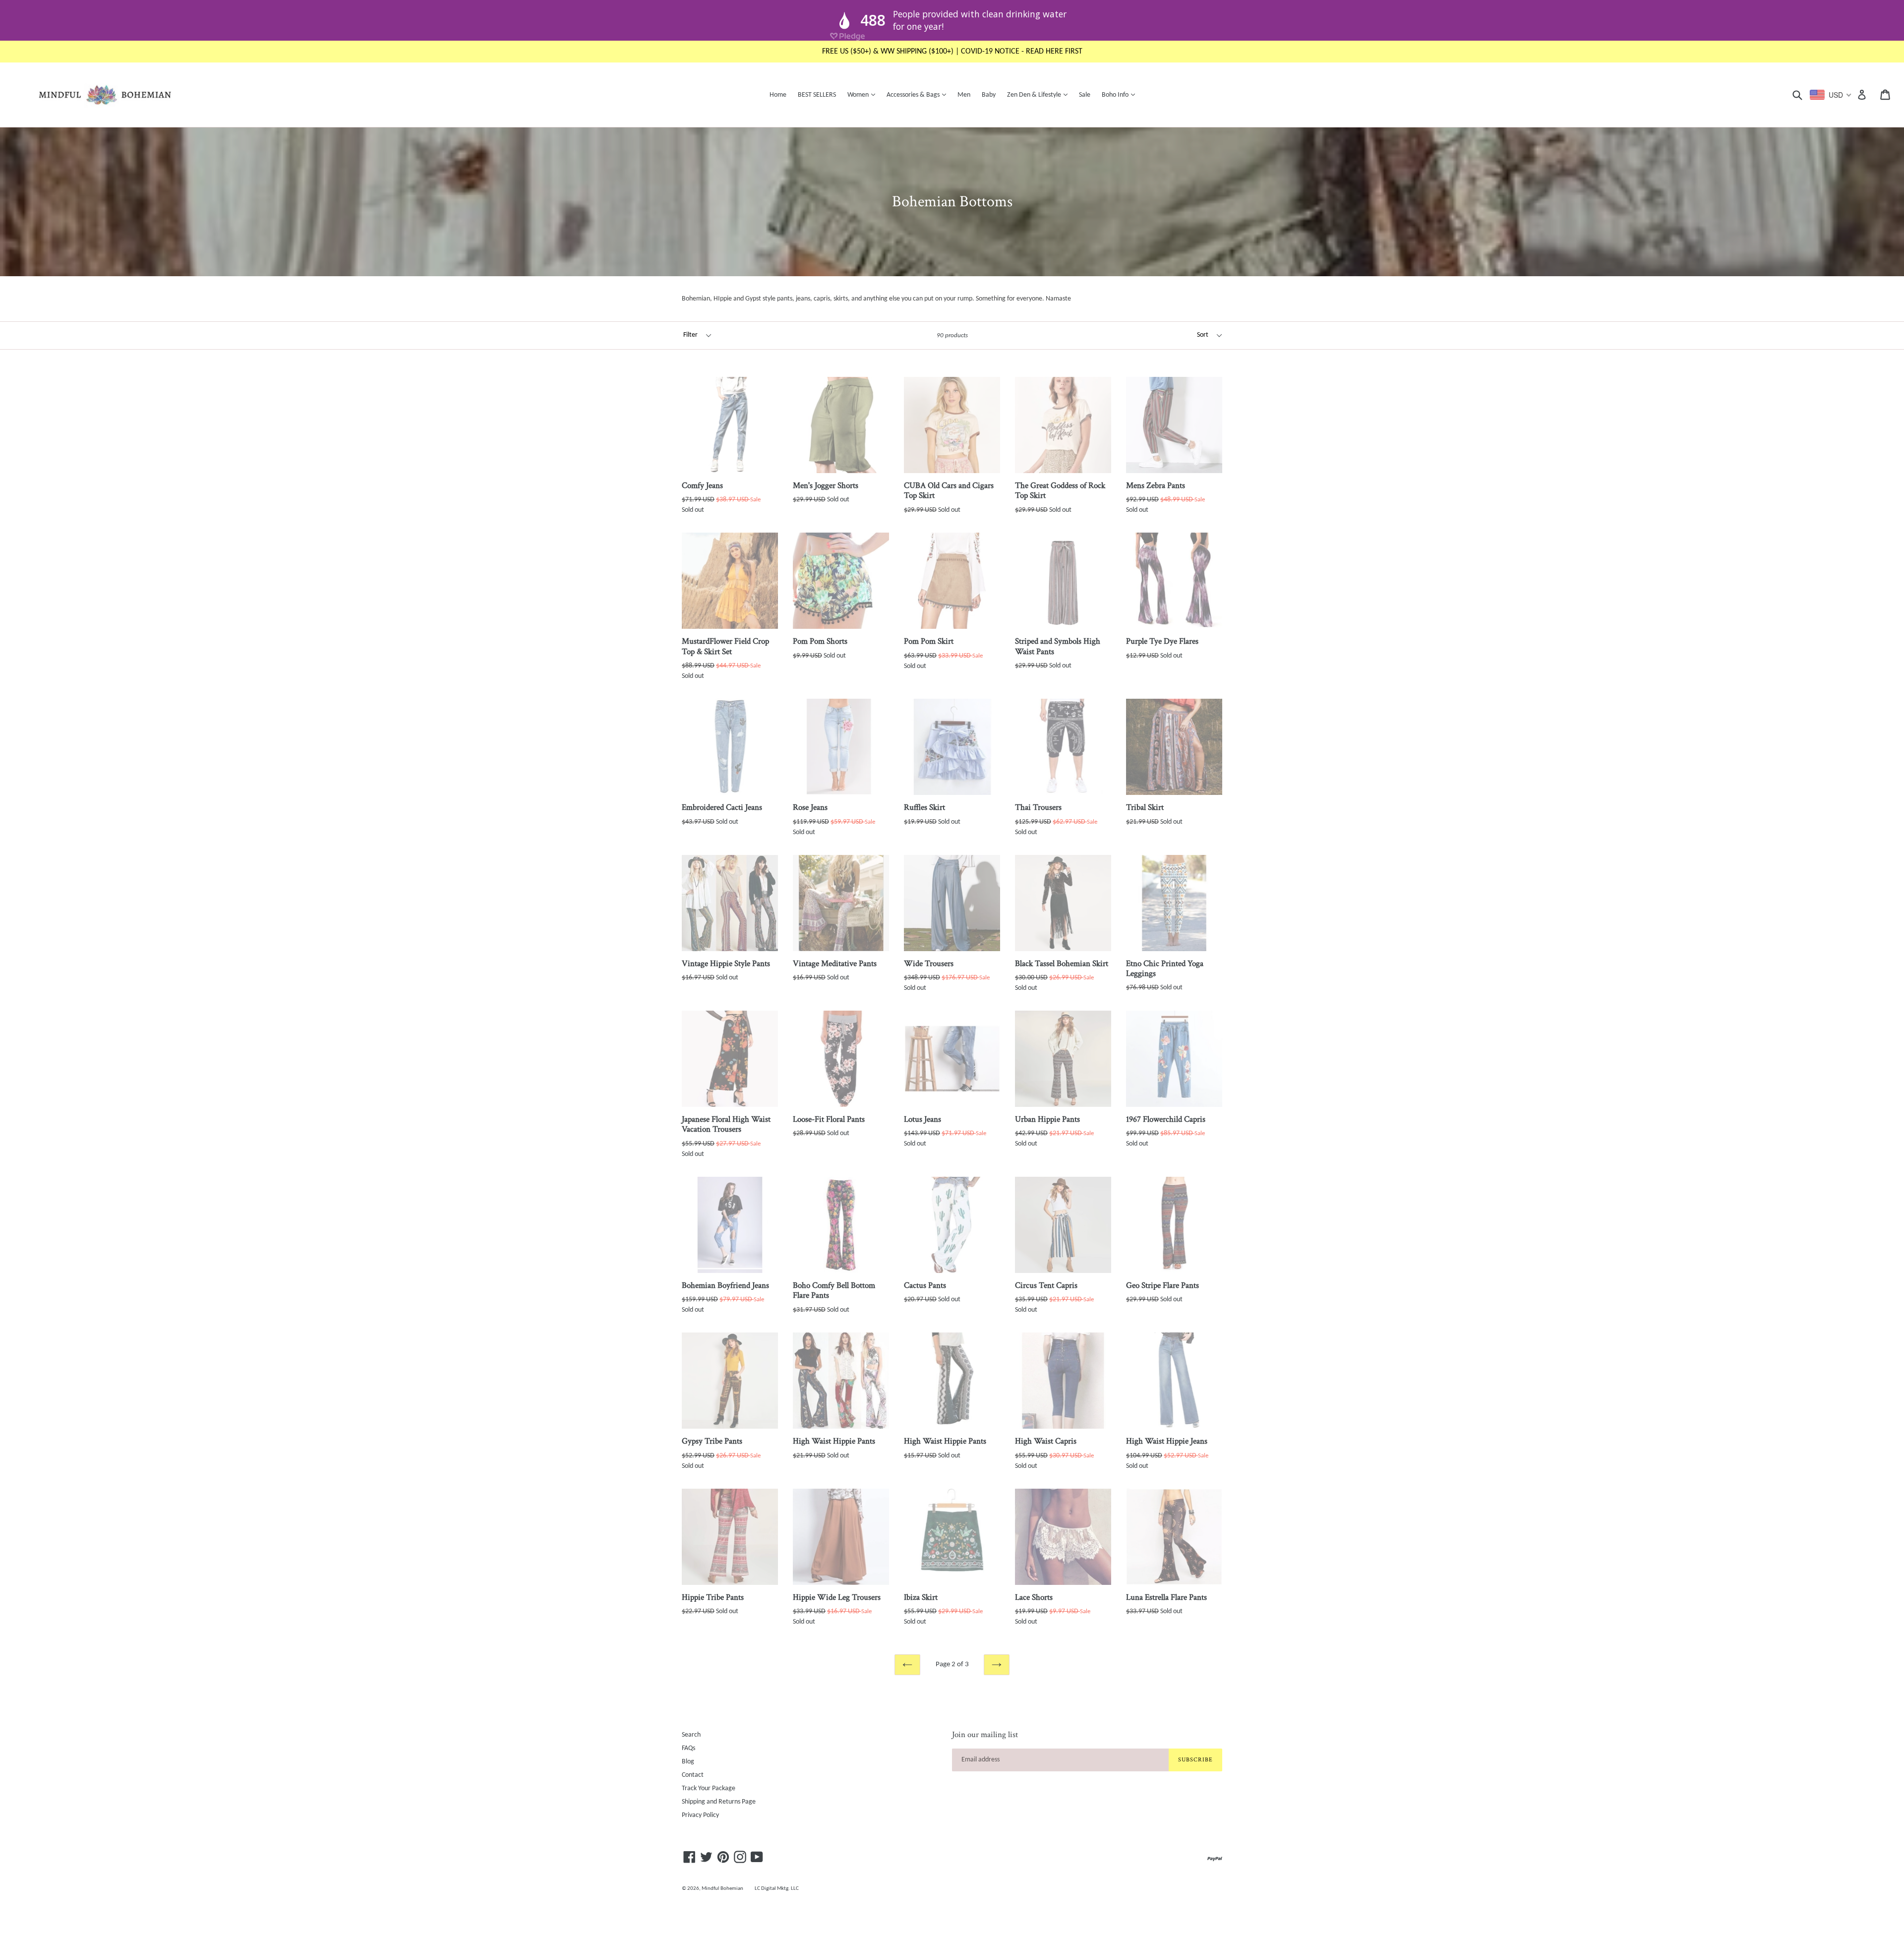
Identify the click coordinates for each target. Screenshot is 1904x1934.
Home (778, 95)
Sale (1085, 95)
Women (864, 95)
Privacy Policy (700, 1815)
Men (964, 95)
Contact (693, 1775)
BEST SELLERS (817, 95)
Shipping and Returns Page (719, 1802)
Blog (688, 1762)
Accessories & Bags (919, 95)
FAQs (688, 1748)
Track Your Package (709, 1788)
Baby (989, 95)
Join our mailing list (985, 1735)
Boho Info (1121, 95)
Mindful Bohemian (722, 1889)
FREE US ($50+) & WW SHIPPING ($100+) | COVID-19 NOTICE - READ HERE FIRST (952, 52)
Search (691, 1735)
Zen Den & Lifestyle (1040, 95)
